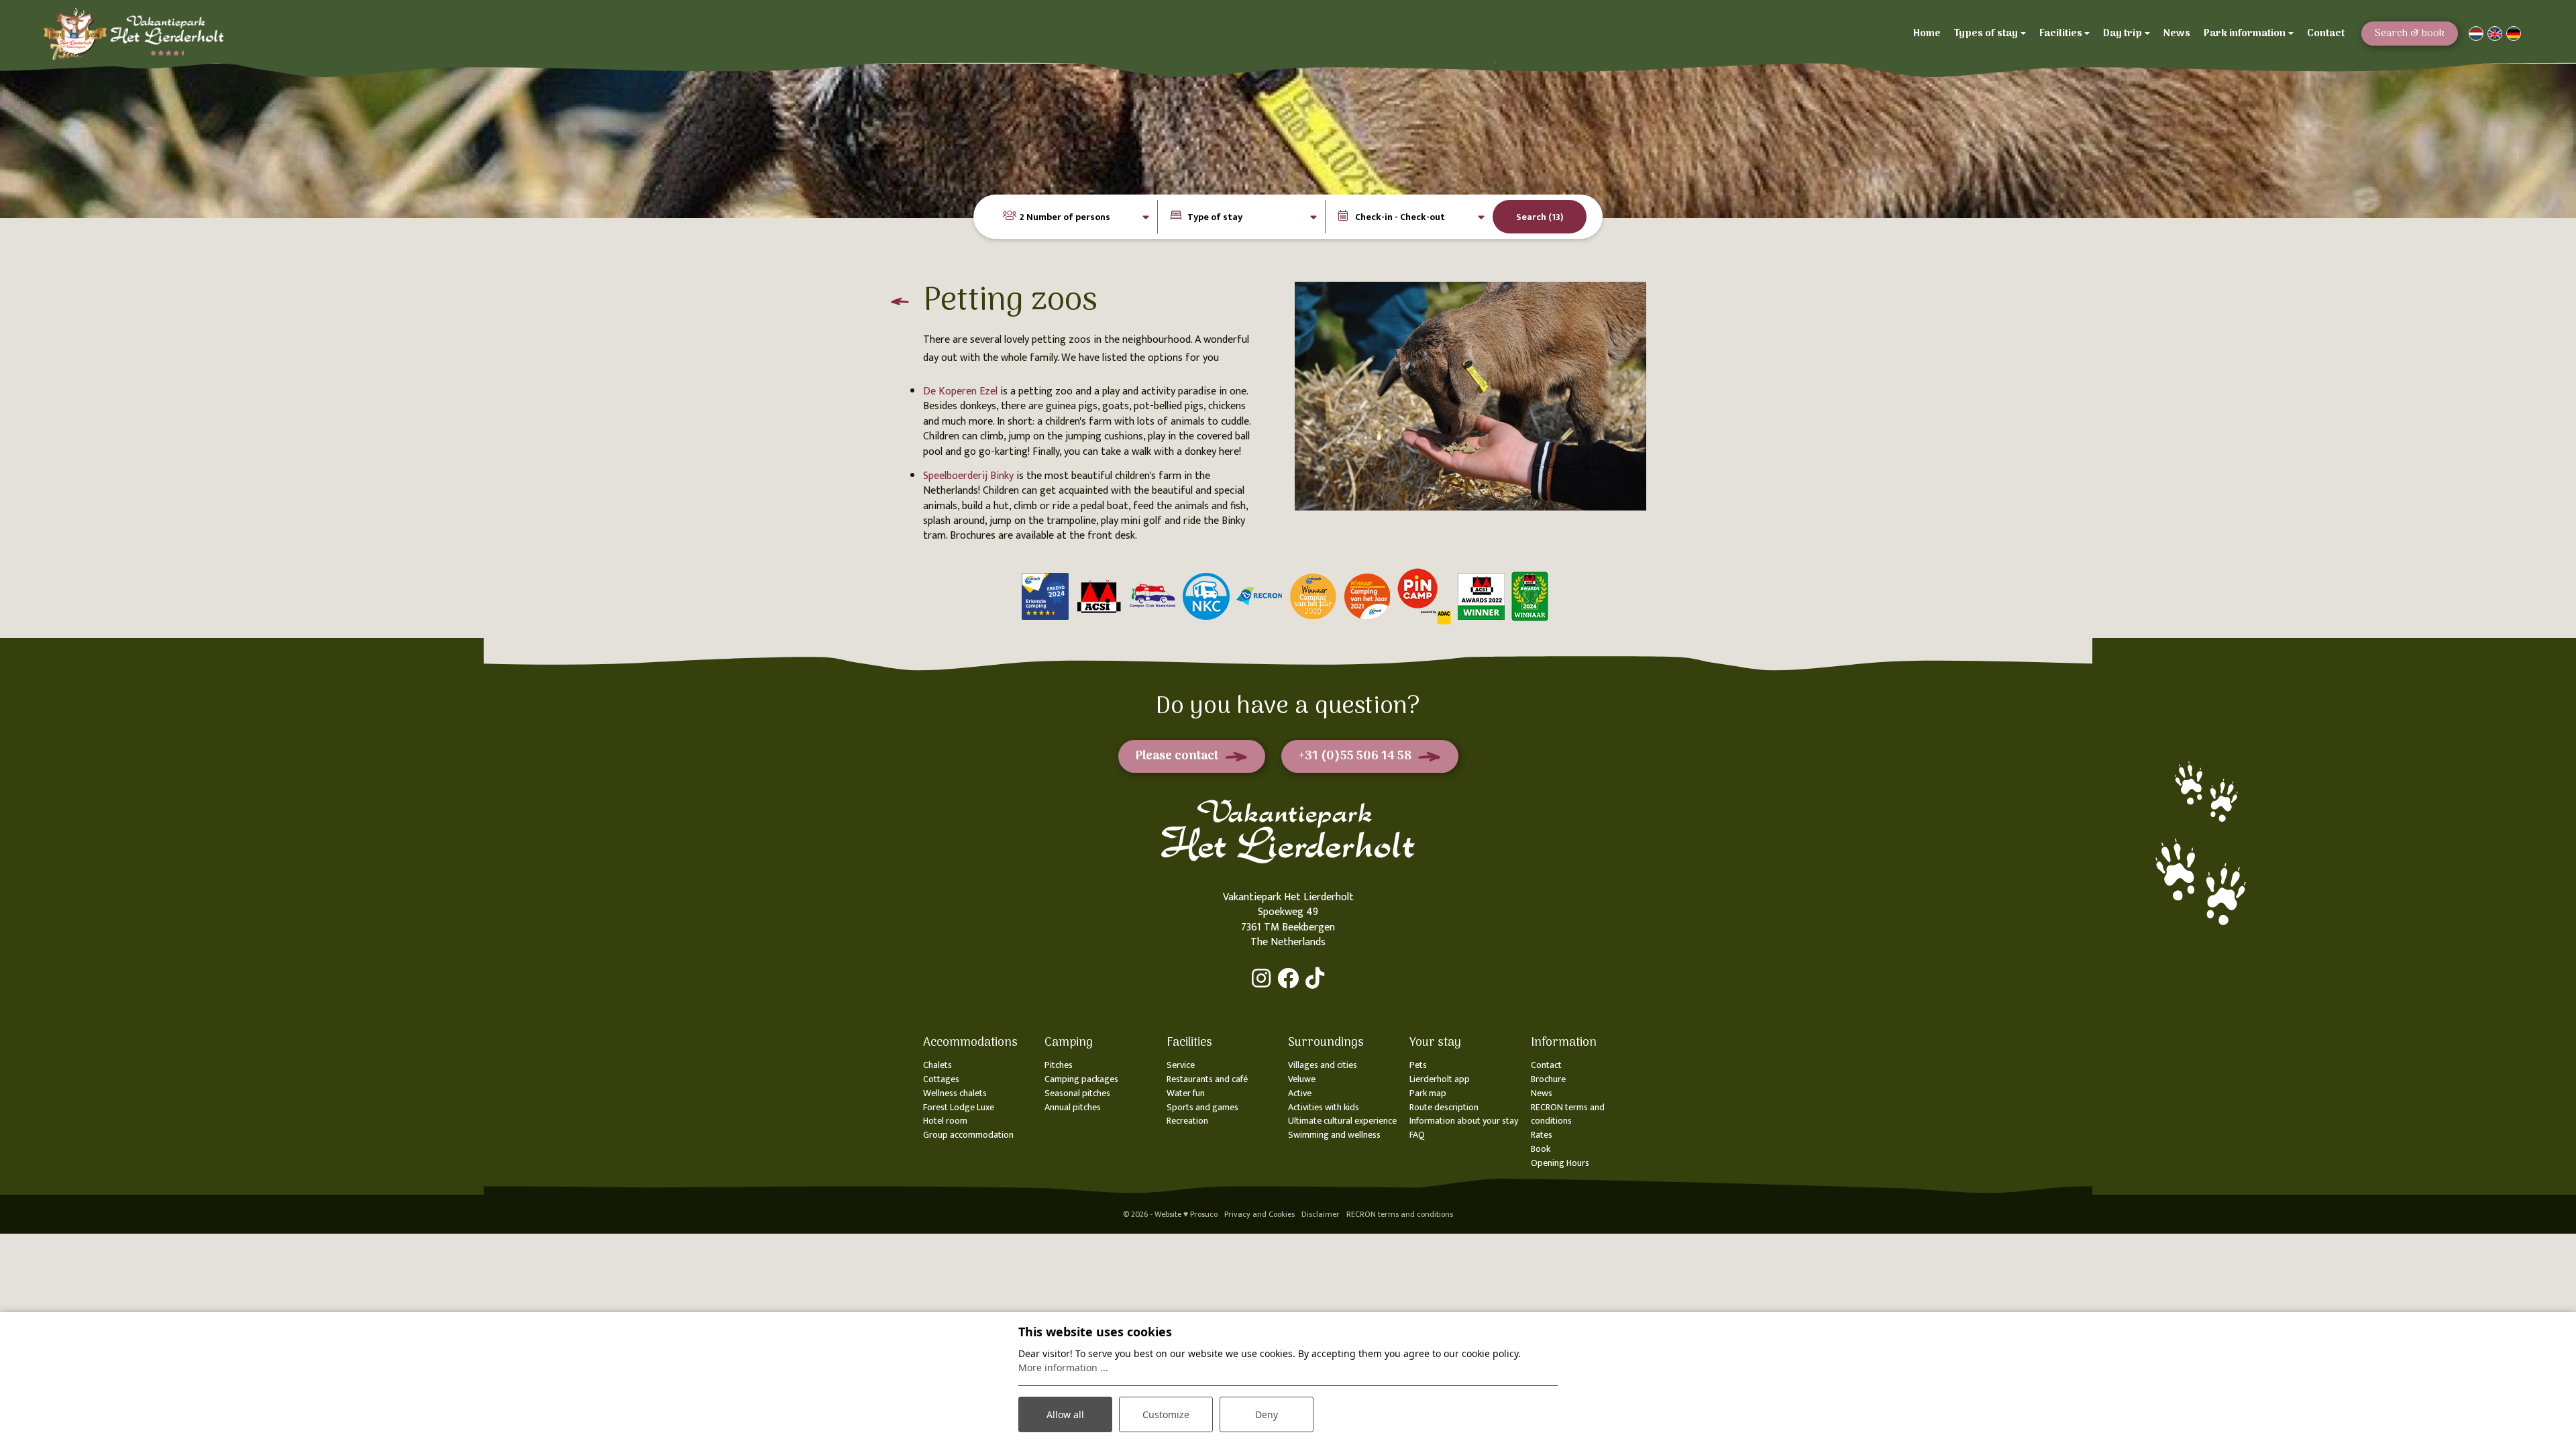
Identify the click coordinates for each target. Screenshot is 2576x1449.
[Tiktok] (1315, 978)
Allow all (1065, 1414)
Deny (1267, 1414)
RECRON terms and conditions (1400, 1214)
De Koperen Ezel (962, 391)
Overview (896, 306)
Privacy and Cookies (1259, 1214)
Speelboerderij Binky (968, 476)
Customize (1166, 1414)
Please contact (1177, 756)
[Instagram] (1261, 978)
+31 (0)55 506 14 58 (1355, 756)
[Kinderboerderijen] (1470, 396)
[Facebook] (1288, 978)
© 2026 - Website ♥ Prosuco (1170, 1214)
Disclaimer (1321, 1214)
